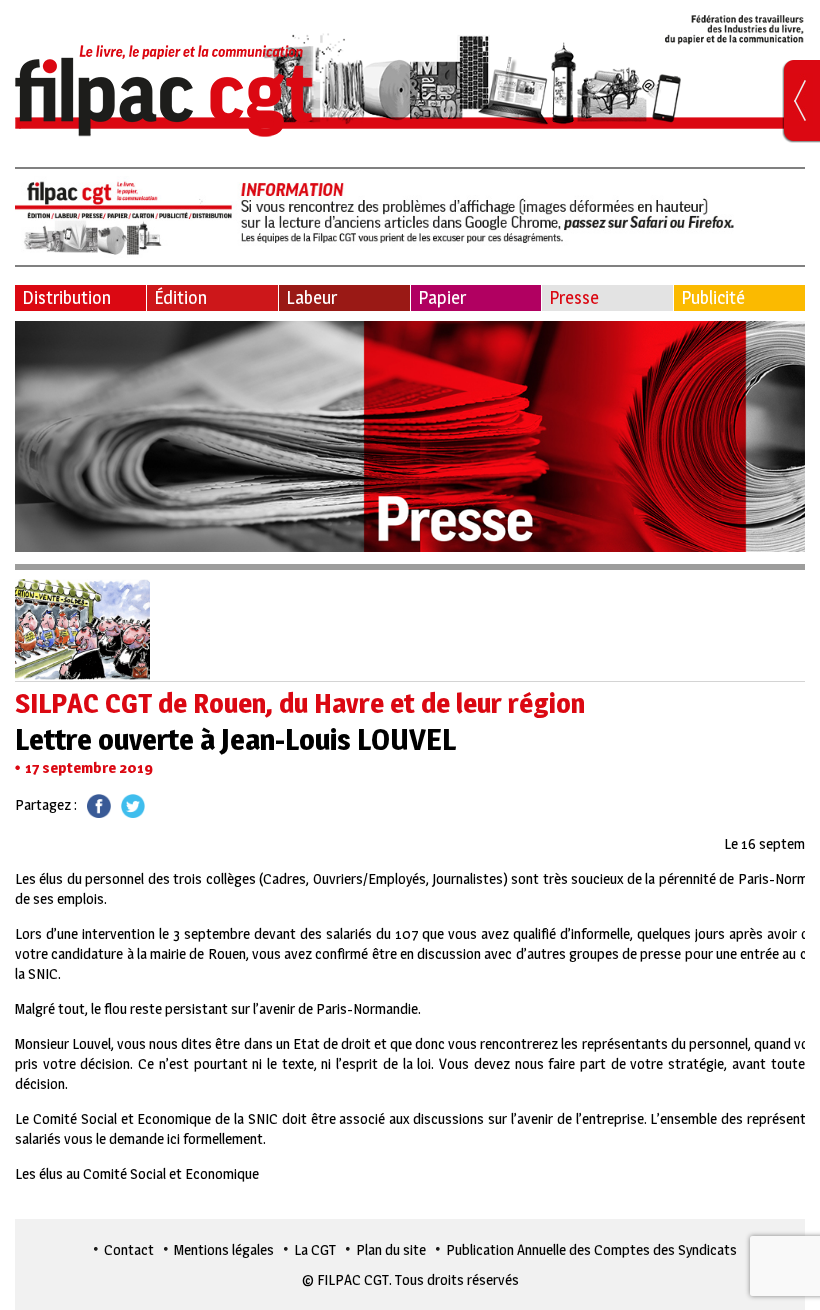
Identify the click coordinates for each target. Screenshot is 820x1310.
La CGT (315, 1249)
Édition (180, 297)
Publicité (713, 297)
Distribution (66, 297)
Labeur (311, 297)
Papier (442, 297)
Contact (129, 1249)
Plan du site (391, 1249)
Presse (574, 297)
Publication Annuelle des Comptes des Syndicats (591, 1249)
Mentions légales (224, 1249)
